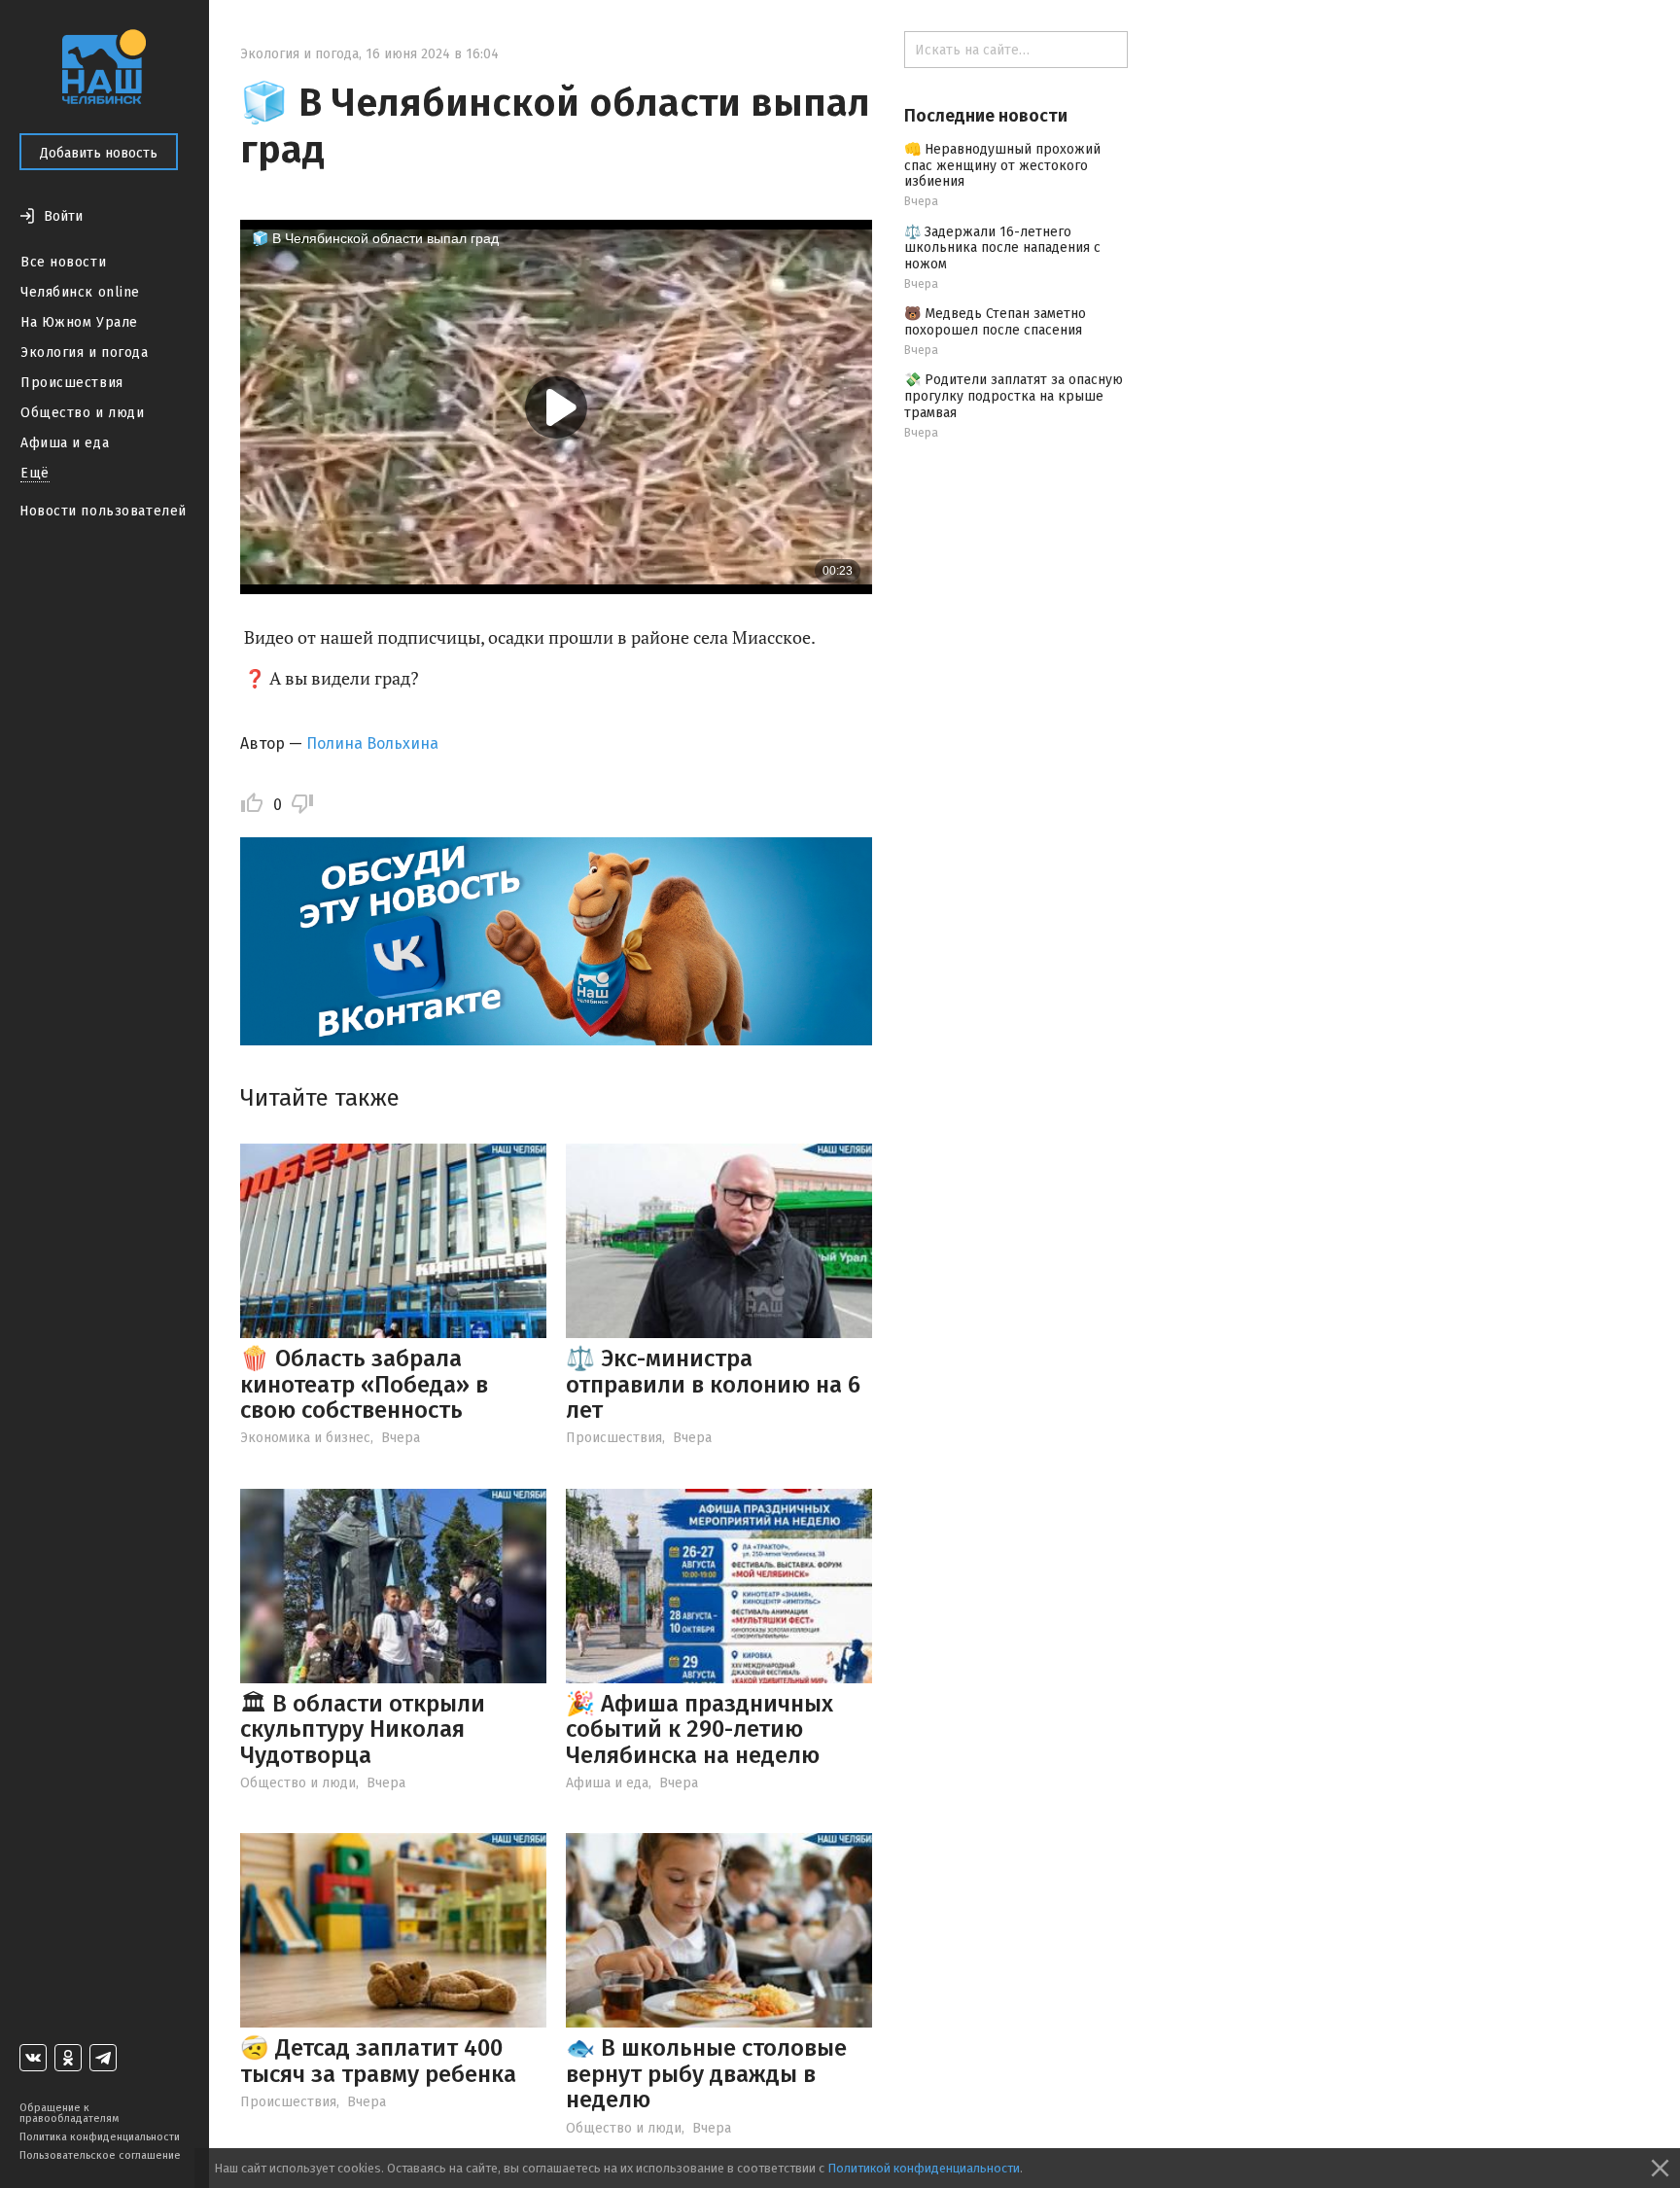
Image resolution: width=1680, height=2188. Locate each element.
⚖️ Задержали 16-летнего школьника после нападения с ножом (1002, 248)
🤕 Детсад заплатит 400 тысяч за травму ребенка (378, 2061)
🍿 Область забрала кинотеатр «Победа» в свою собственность (364, 1384)
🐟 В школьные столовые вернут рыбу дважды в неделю (706, 2074)
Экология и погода (85, 353)
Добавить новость (99, 153)
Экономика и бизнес (305, 1438)
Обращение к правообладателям (69, 2113)
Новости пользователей (103, 511)
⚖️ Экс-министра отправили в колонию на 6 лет (713, 1384)
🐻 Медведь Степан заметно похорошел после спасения (995, 322)
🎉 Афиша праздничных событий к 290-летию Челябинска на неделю (700, 1729)
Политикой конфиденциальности (924, 2168)
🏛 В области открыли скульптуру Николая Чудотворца (363, 1729)
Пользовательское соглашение (100, 2155)
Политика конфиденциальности (100, 2137)
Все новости (63, 262)
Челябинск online (80, 292)
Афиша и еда (65, 443)
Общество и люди (82, 413)
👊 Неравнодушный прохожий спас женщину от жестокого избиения (1002, 166)
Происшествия (72, 383)
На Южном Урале (79, 322)
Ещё (35, 473)
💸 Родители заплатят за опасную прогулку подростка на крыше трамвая (1014, 396)
